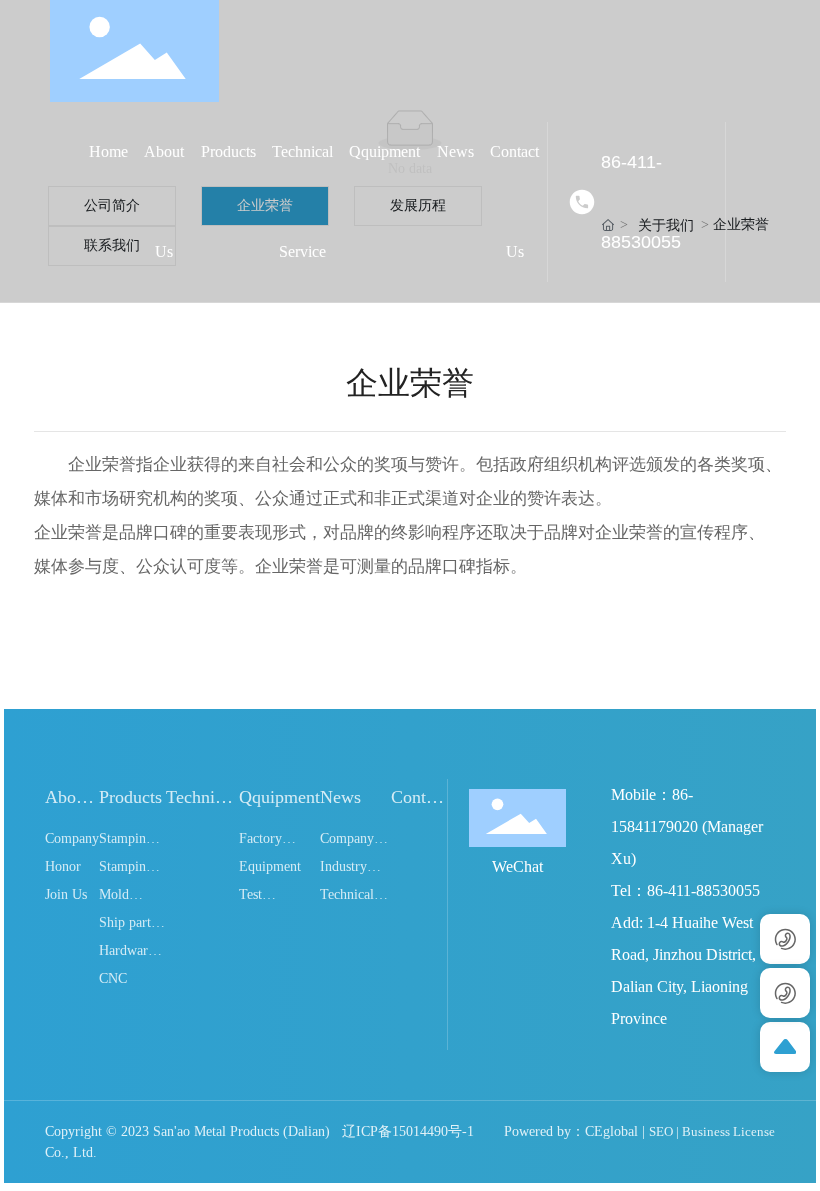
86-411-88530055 (641, 202)
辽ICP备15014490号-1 (408, 1131)
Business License (728, 1131)
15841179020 (654, 826)
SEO (661, 1131)
